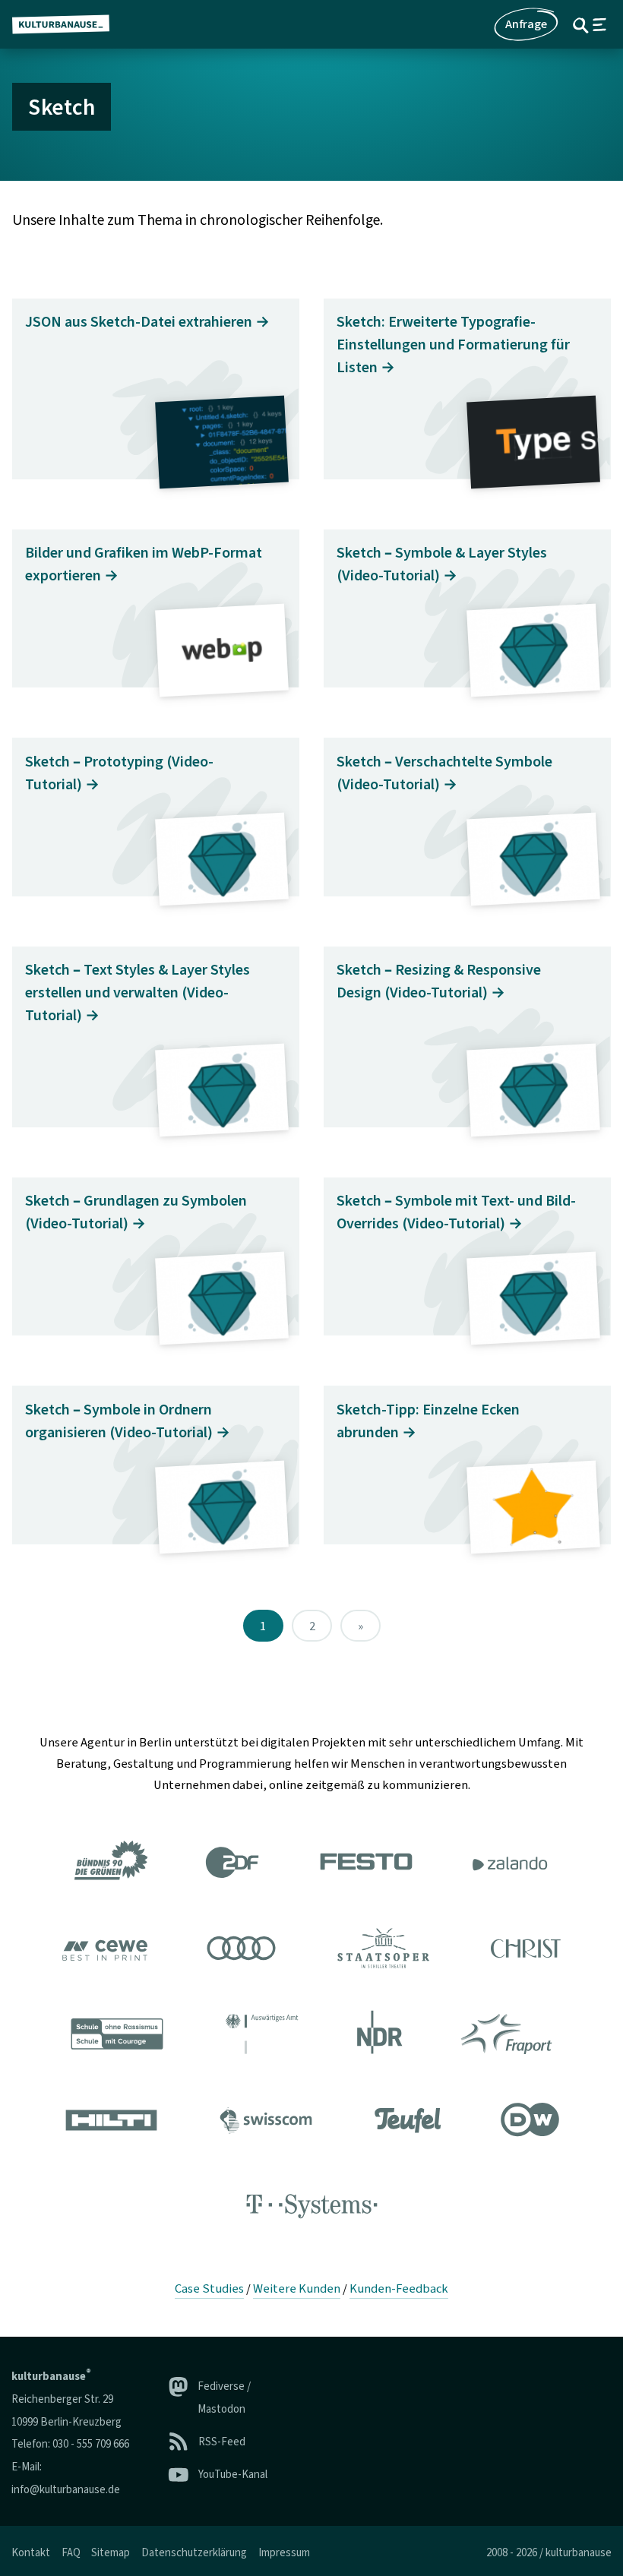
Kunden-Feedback (399, 2289)
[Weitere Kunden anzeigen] (311, 2037)
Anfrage (526, 24)
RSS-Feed (222, 2442)
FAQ (71, 2553)
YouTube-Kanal (233, 2475)
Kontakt (31, 2553)
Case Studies (209, 2289)
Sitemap (111, 2553)
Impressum (284, 2553)
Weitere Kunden (297, 2289)
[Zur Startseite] (67, 24)
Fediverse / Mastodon (224, 2398)
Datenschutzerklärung (194, 2553)
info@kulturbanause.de (66, 2490)
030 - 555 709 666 (91, 2444)
